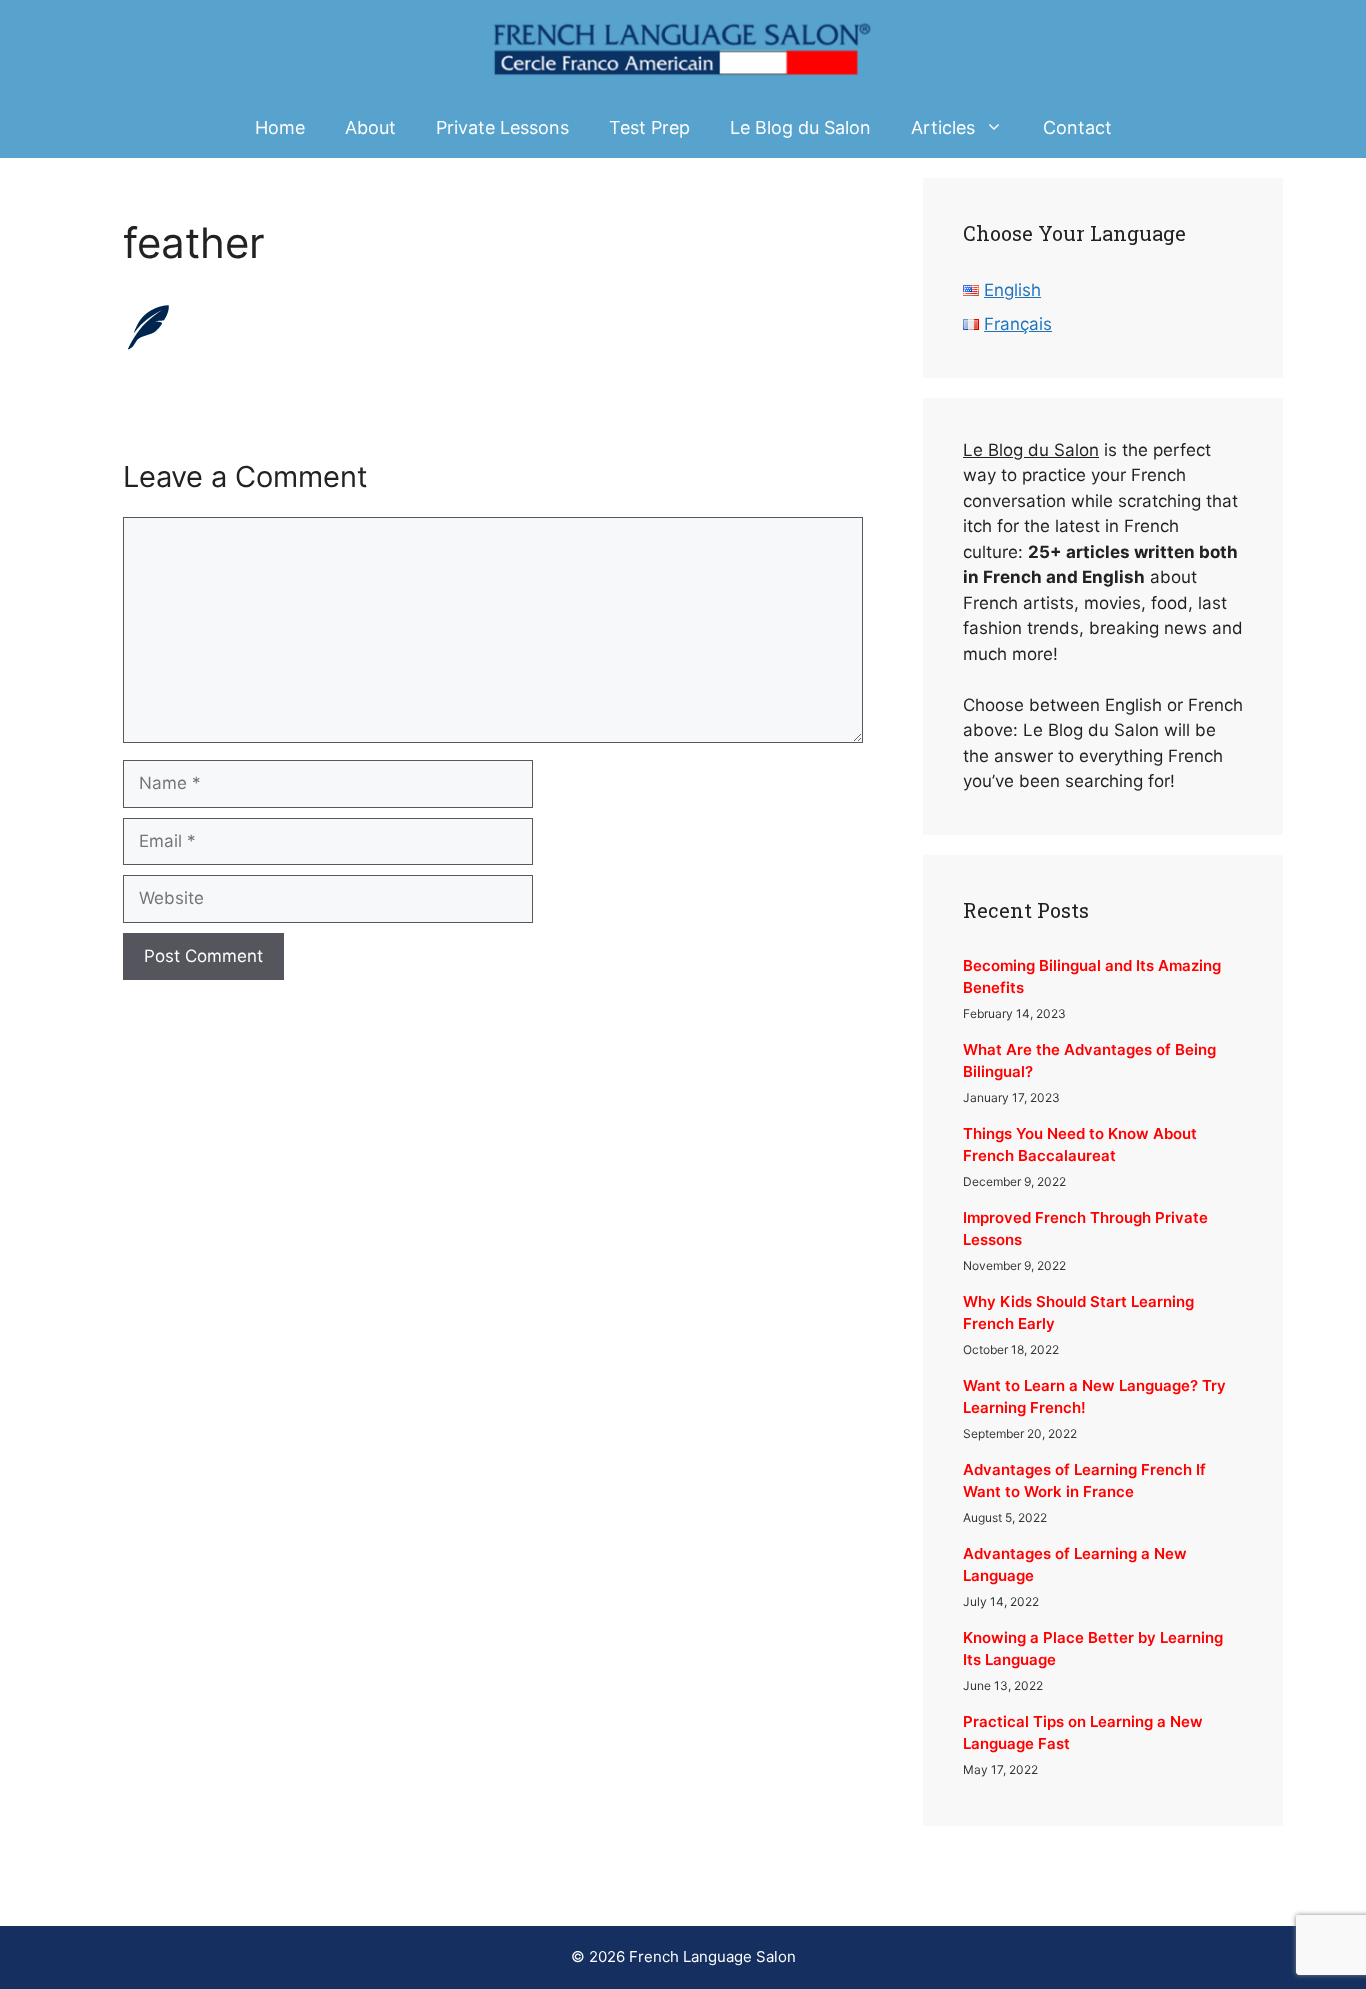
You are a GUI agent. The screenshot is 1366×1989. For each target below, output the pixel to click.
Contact (1077, 127)
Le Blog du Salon (800, 127)
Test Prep (649, 127)
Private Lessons (502, 127)
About (370, 127)
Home (280, 127)
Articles (943, 127)
